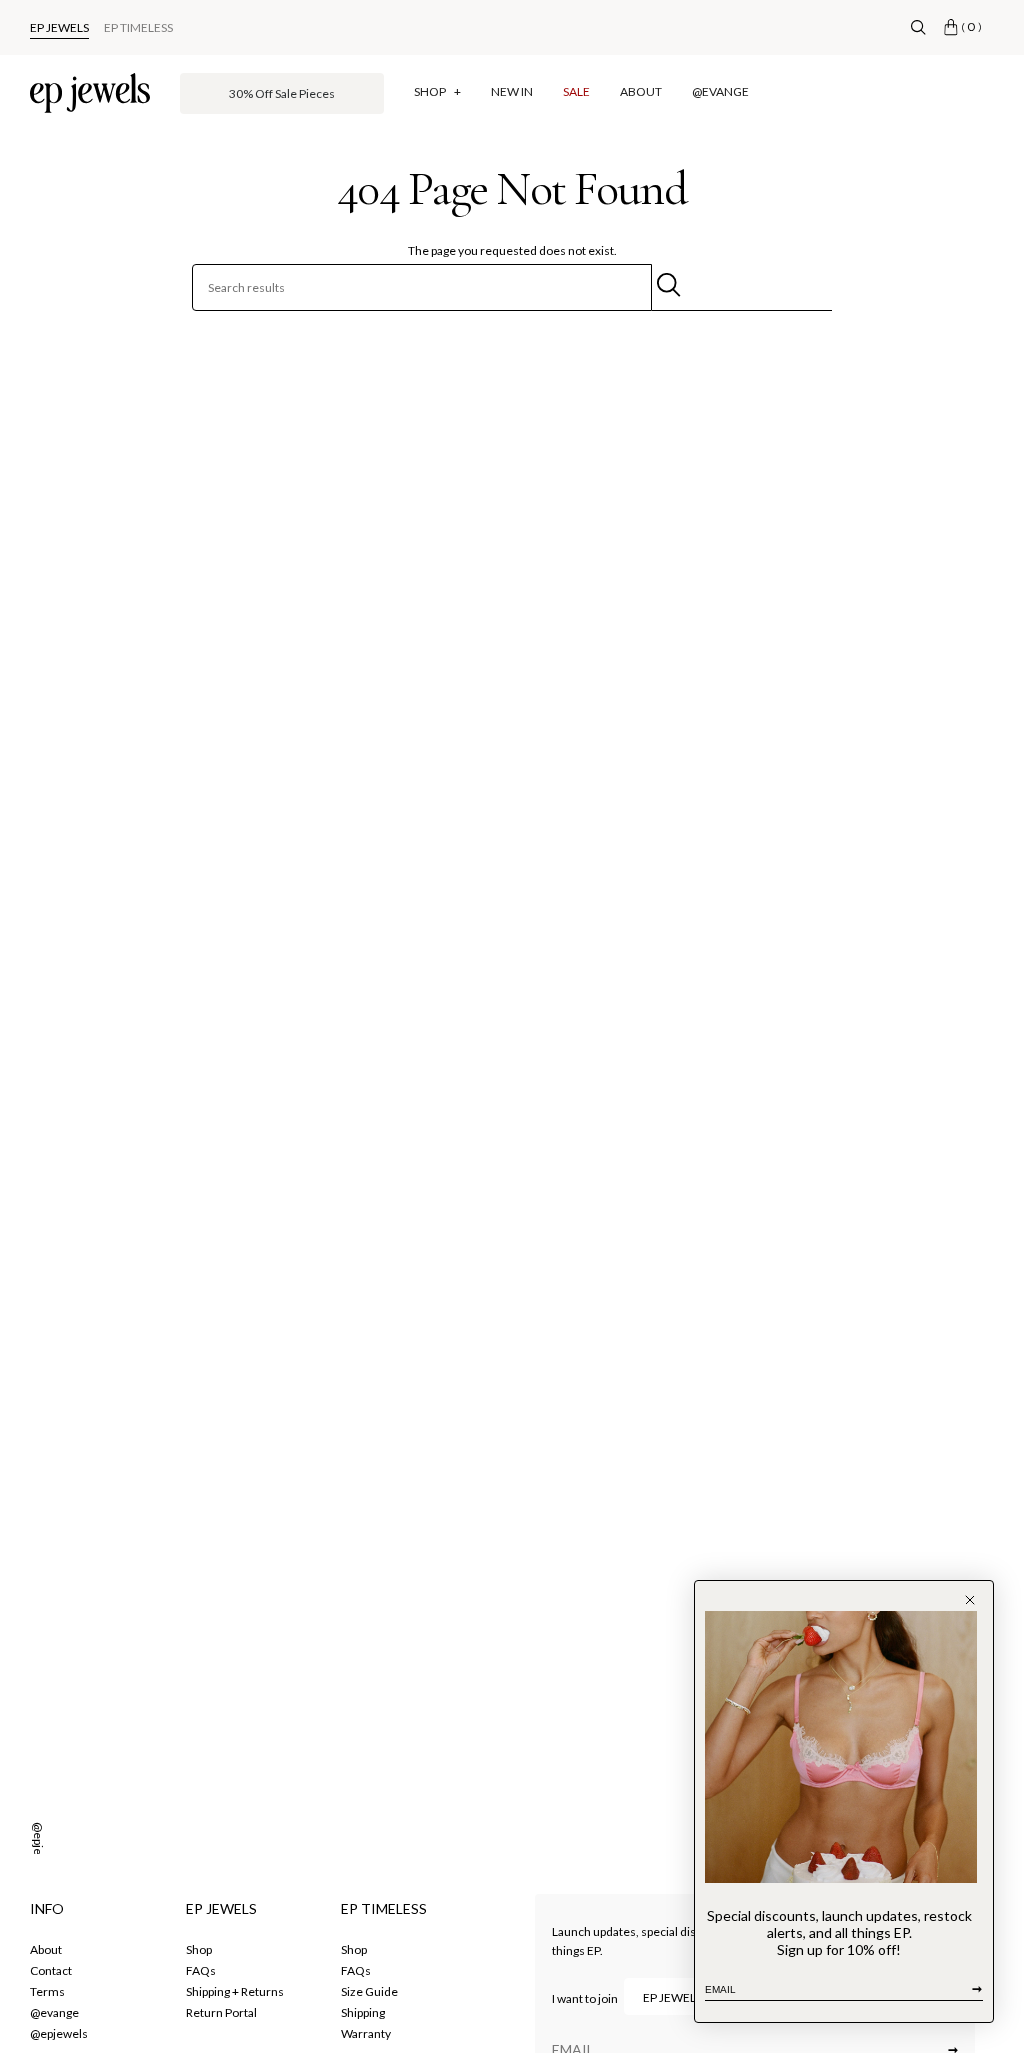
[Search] (918, 27)
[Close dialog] (970, 1600)
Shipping (363, 2012)
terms (47, 1991)
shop (199, 1949)
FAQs (201, 1970)
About (46, 1949)
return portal (221, 2012)
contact (51, 1970)
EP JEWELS (59, 27)
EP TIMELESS (138, 27)
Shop (354, 1949)
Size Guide (369, 1991)
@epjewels (38, 1851)
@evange (54, 2012)
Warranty (366, 2033)
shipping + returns (235, 1991)
